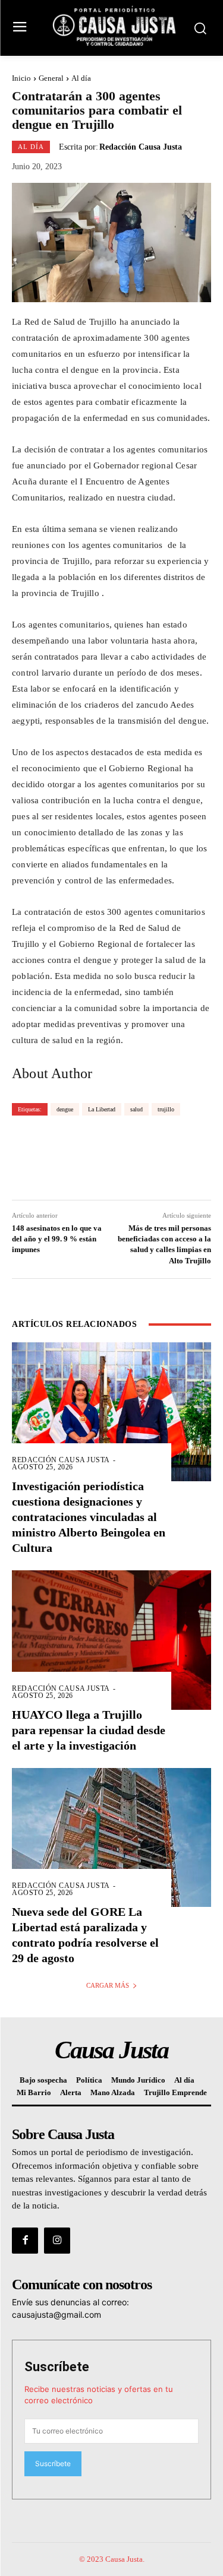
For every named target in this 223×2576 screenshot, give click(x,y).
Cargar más (108, 1985)
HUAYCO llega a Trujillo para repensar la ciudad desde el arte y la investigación (89, 1730)
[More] (183, 1157)
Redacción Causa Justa (141, 147)
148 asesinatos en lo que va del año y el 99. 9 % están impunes (57, 1239)
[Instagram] (57, 2241)
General (51, 78)
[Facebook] (25, 2241)
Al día (81, 78)
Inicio (21, 78)
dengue (65, 1109)
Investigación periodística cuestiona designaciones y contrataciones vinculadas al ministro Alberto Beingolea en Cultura (89, 1517)
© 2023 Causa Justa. (112, 2559)
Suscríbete (57, 2367)
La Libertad (102, 1109)
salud (136, 1109)
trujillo (166, 1109)
